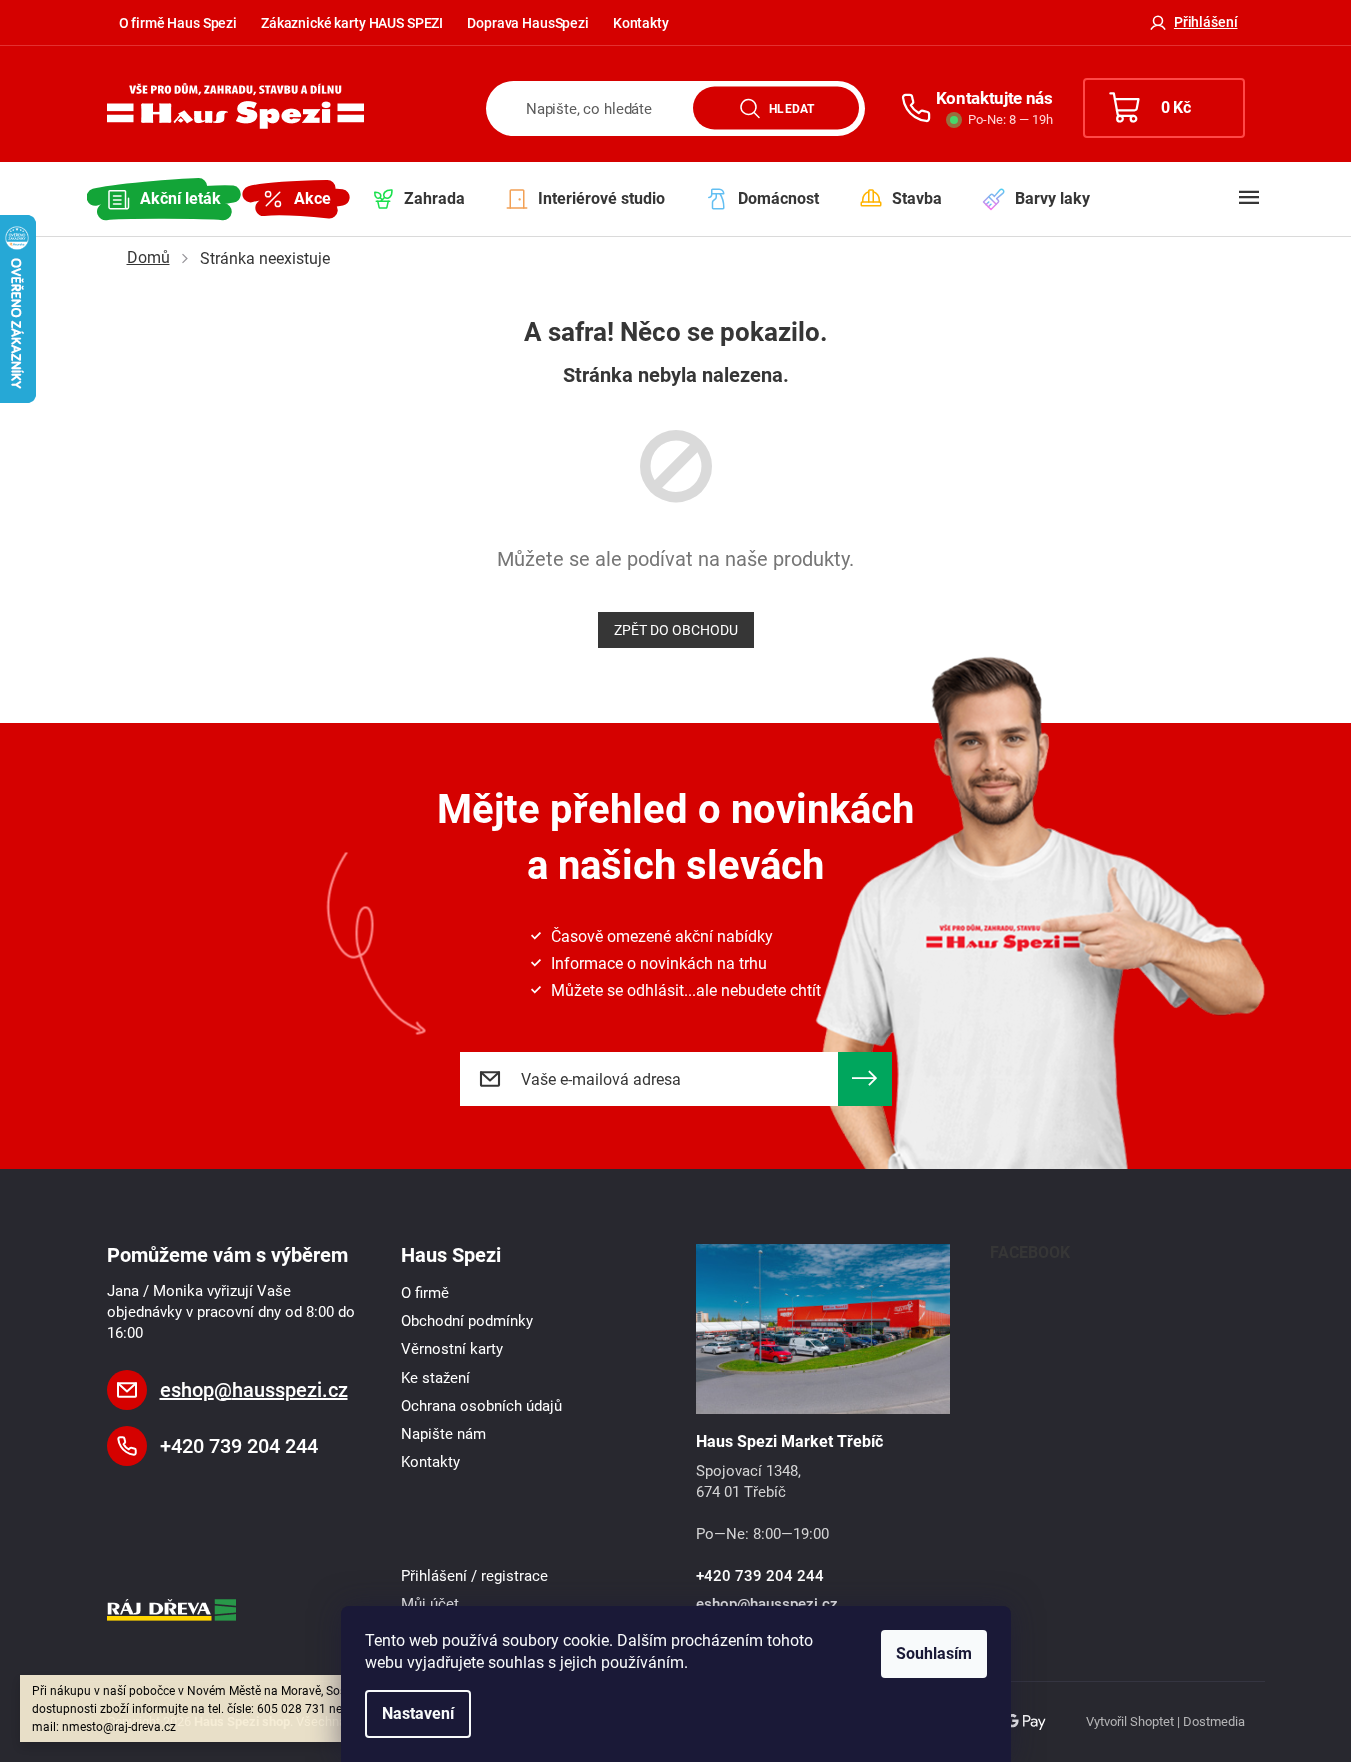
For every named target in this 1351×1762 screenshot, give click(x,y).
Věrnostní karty (452, 1349)
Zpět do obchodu (676, 630)
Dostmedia (1214, 1721)
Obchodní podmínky (467, 1321)
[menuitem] (164, 199)
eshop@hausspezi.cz (254, 1390)
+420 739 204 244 (239, 1446)
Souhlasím (934, 1653)
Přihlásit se (865, 1079)
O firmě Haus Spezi (178, 23)
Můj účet (430, 1604)
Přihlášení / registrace (474, 1576)
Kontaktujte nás (994, 98)
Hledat (791, 108)
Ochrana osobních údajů (481, 1406)
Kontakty (641, 23)
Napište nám (443, 1434)
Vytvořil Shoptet (1130, 1721)
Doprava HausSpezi (528, 23)
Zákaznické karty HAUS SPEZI (352, 23)
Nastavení (418, 1713)
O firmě (425, 1293)
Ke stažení (435, 1378)
